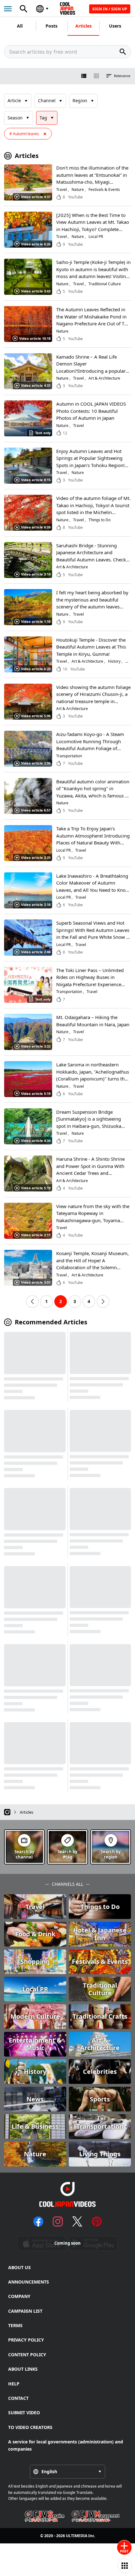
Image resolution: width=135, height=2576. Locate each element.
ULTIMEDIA (77, 2536)
